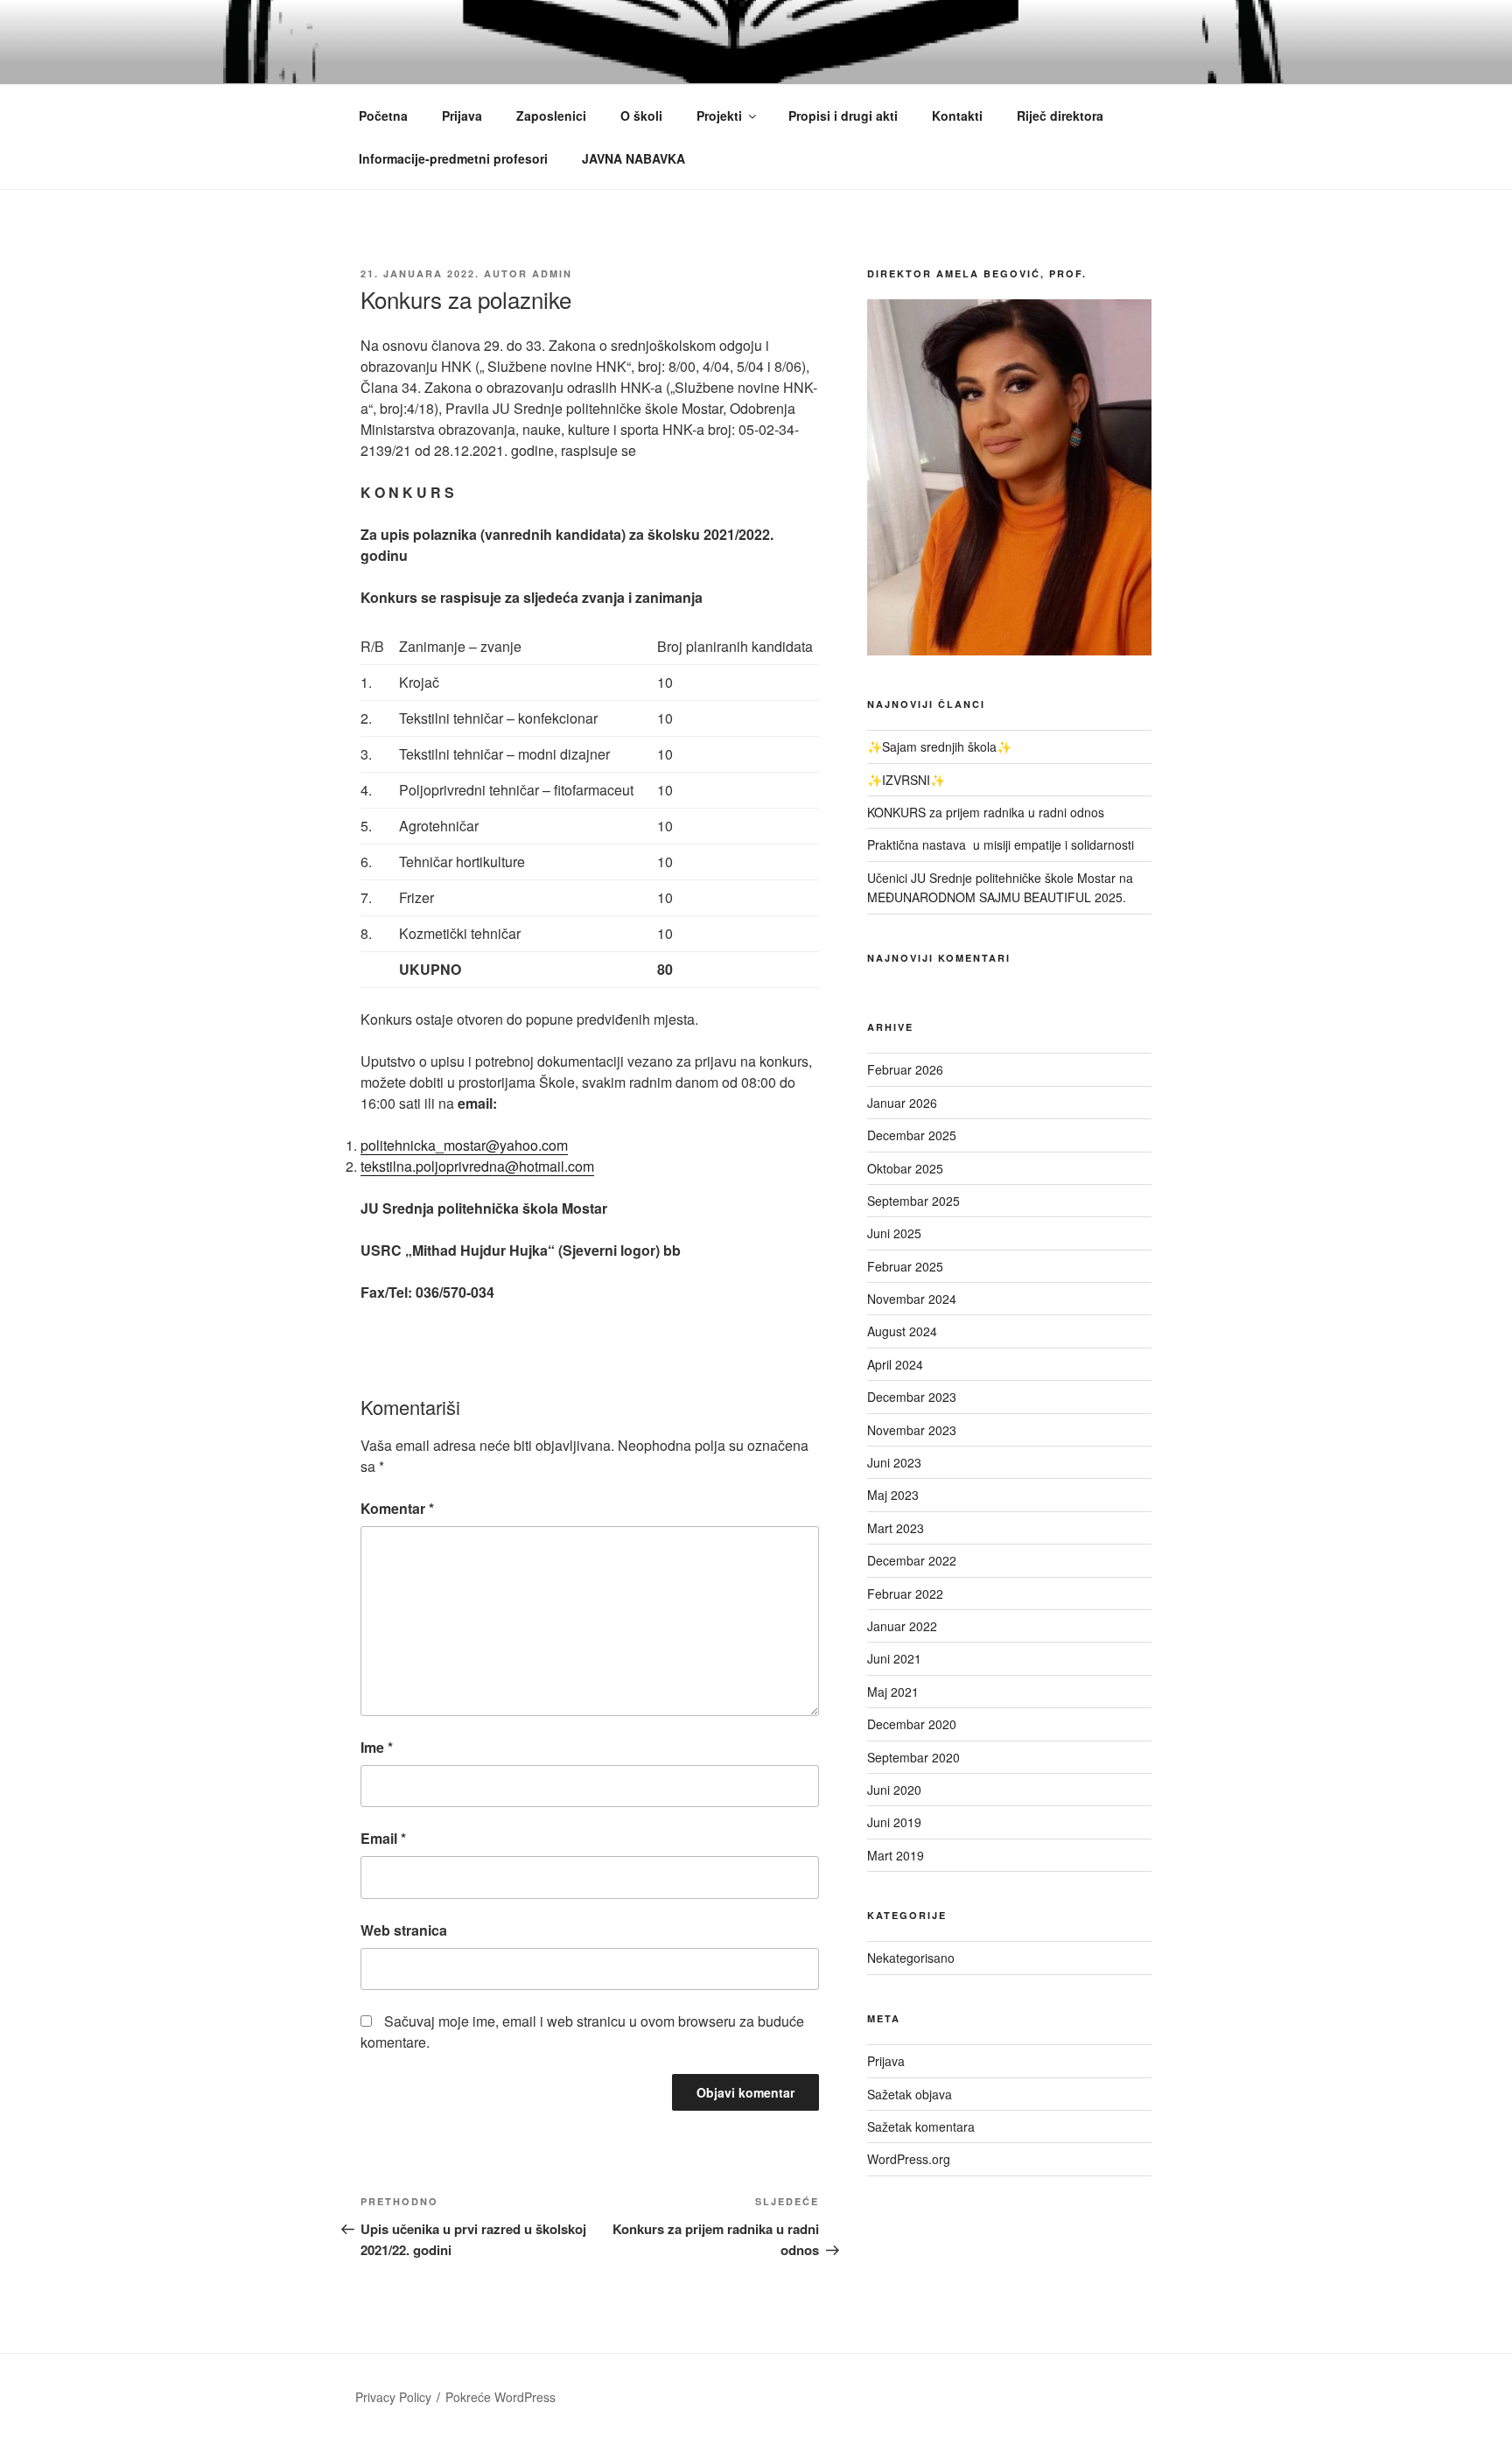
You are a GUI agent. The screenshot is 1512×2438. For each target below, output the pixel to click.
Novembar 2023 (912, 1430)
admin (552, 273)
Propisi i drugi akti (843, 116)
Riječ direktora (1060, 116)
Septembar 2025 (913, 1201)
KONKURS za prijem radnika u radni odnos (986, 812)
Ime (377, 1747)
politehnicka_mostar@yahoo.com (464, 1145)
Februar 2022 (905, 1594)
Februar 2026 (905, 1069)
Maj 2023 (893, 1495)
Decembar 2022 (912, 1560)
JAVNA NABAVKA (633, 158)
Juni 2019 (894, 1822)
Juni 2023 (894, 1462)
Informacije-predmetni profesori (453, 158)
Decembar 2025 (912, 1135)
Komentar (397, 1508)
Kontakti (957, 116)
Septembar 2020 (913, 1757)
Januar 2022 (902, 1626)
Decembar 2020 (912, 1724)
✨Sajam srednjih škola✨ (939, 746)
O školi (641, 116)
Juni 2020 (894, 1790)
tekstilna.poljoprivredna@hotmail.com (477, 1166)
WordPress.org (909, 2159)
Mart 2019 (896, 1855)
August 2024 (902, 1331)
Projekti (719, 116)
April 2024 (895, 1364)
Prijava (462, 116)
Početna (383, 116)
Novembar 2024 (912, 1299)
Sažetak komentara (921, 2126)
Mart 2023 (896, 1528)
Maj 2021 (893, 1692)
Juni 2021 (894, 1658)
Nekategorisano (911, 1958)
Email (383, 1838)
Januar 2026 (902, 1103)
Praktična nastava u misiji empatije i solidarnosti (1002, 844)
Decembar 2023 (912, 1397)
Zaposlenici (551, 116)
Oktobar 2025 (905, 1168)
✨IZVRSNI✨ (906, 780)
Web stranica (404, 1930)
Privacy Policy (393, 2397)
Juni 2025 (894, 1233)
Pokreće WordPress (500, 2397)
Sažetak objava (910, 2094)
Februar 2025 (905, 1266)
